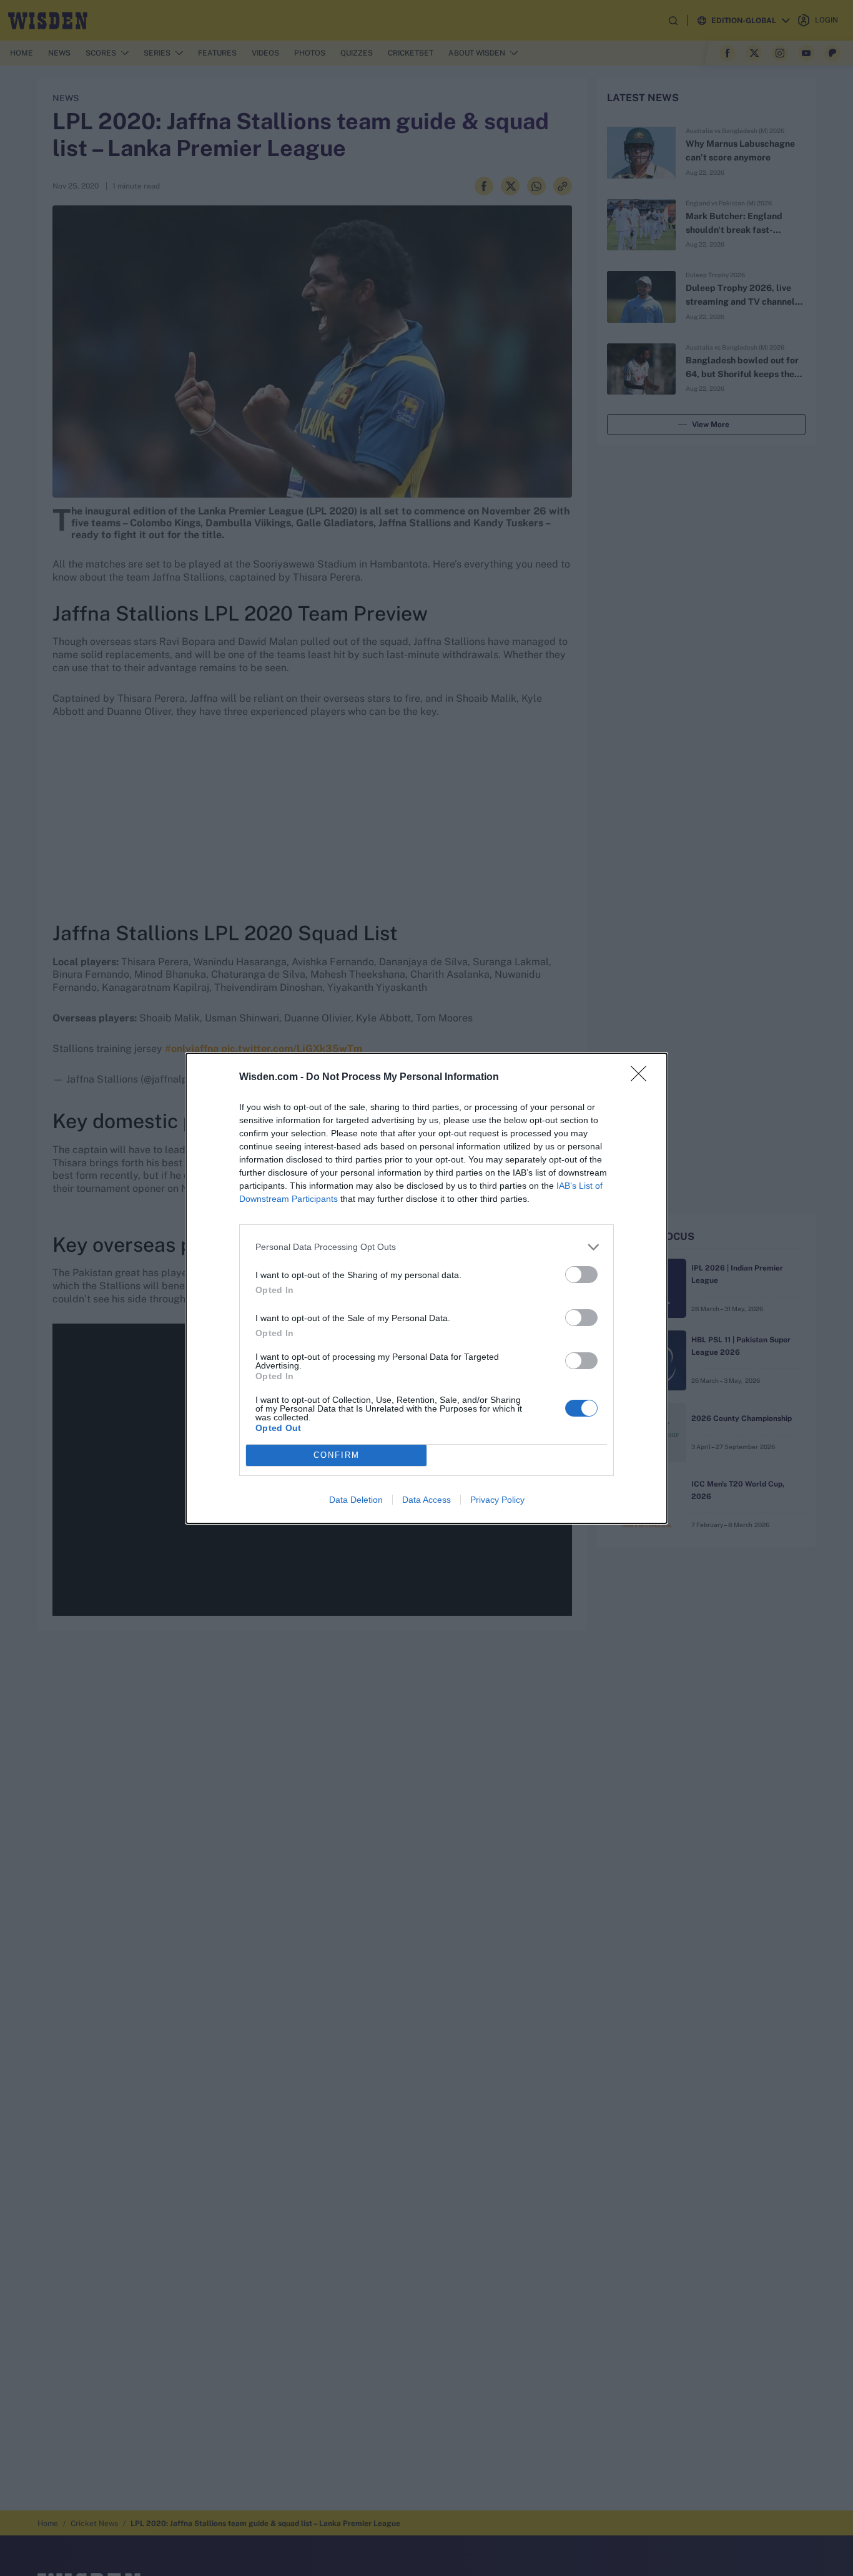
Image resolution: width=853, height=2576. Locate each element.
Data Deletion (356, 1500)
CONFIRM (337, 1455)
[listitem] (426, 1247)
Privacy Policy (497, 1500)
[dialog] (426, 1288)
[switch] (581, 1275)
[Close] (643, 1078)
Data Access (426, 1500)
